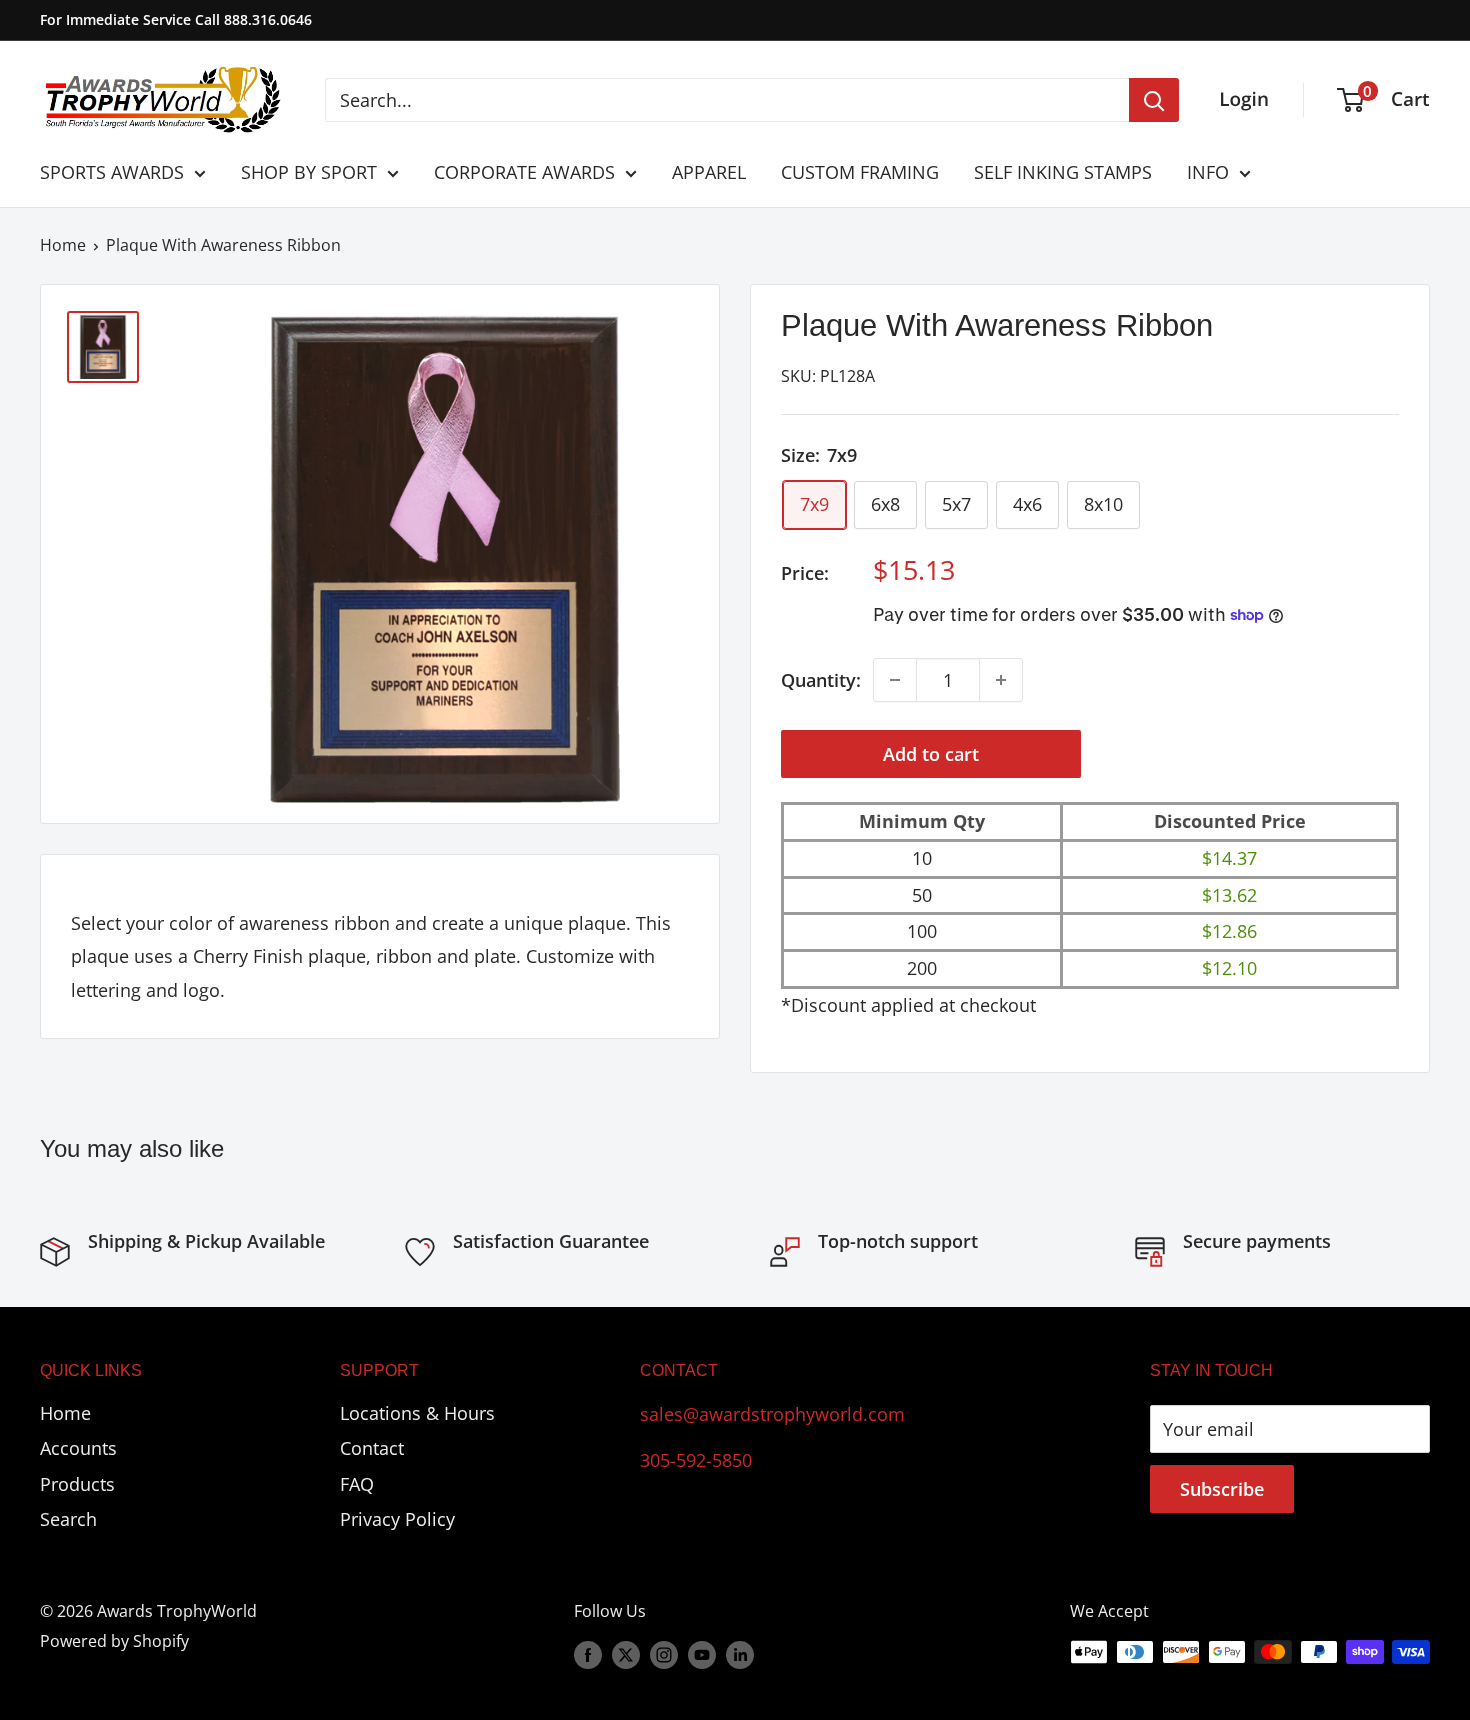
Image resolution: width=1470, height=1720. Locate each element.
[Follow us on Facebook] (588, 1655)
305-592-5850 (696, 1460)
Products (77, 1484)
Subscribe (1222, 1489)
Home (63, 245)
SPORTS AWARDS (112, 172)
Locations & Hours (417, 1413)
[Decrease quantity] (895, 680)
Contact (372, 1448)
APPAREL (709, 172)
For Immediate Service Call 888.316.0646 (176, 19)
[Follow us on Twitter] (626, 1655)
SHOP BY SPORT (309, 172)
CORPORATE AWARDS (524, 172)
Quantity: (821, 680)
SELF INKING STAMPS (1063, 172)
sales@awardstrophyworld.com (772, 1414)
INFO (1208, 172)
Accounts (78, 1448)
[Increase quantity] (1001, 680)
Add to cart (931, 754)
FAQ (357, 1484)
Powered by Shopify (114, 1641)
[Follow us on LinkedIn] (740, 1655)
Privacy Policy (397, 1519)
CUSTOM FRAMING (860, 172)
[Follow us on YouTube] (702, 1655)
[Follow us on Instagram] (664, 1655)
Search (68, 1519)
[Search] (1154, 100)
